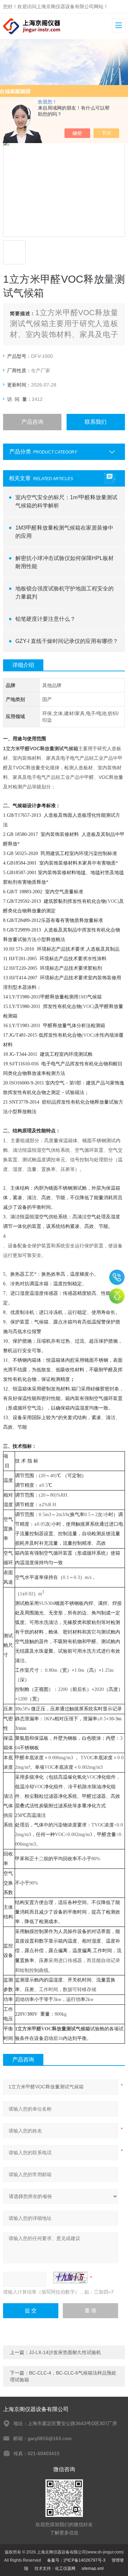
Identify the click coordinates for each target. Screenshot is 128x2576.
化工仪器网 (65, 2568)
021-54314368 (117, 1277)
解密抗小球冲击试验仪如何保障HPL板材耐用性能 (65, 562)
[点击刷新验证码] (70, 2278)
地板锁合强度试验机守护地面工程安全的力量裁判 (65, 593)
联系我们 (96, 422)
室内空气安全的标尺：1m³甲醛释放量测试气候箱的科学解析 (66, 501)
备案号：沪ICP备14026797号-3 (76, 2560)
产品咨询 (32, 422)
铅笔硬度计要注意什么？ (45, 619)
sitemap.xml (93, 2568)
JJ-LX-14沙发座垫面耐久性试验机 (65, 2352)
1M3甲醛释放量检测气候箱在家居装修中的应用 (64, 532)
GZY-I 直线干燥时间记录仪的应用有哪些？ (67, 641)
